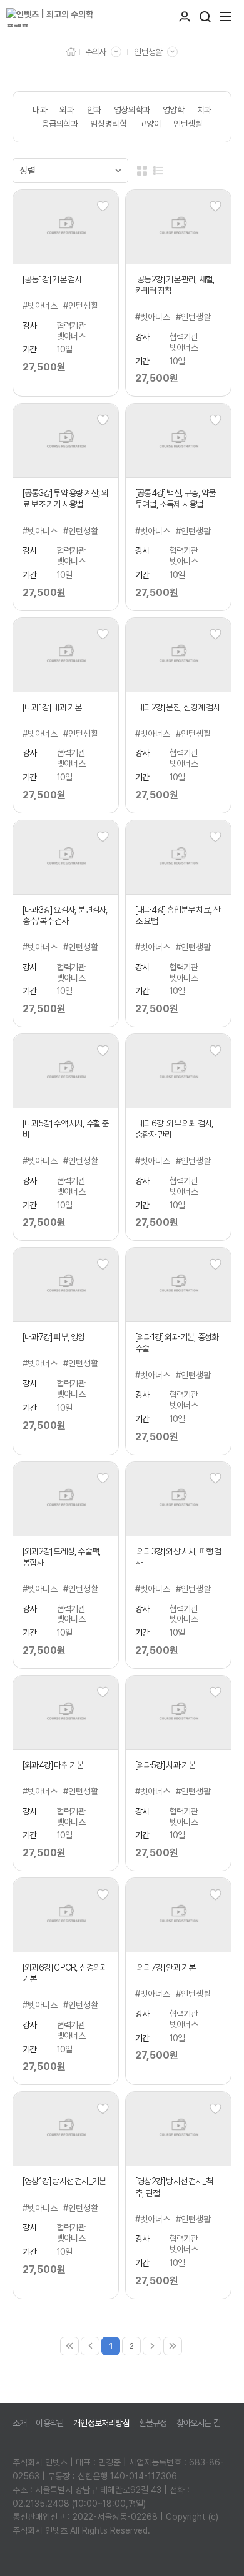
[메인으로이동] (71, 51)
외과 (67, 110)
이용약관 (50, 2423)
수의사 (95, 52)
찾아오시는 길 (198, 2423)
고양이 (150, 124)
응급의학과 (59, 124)
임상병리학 (108, 124)
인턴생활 (148, 52)
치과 (204, 110)
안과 (94, 110)
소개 (19, 2423)
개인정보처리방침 (101, 2423)
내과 (40, 110)
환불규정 (153, 2423)
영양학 (174, 110)
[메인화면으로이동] (59, 17)
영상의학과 (132, 110)
